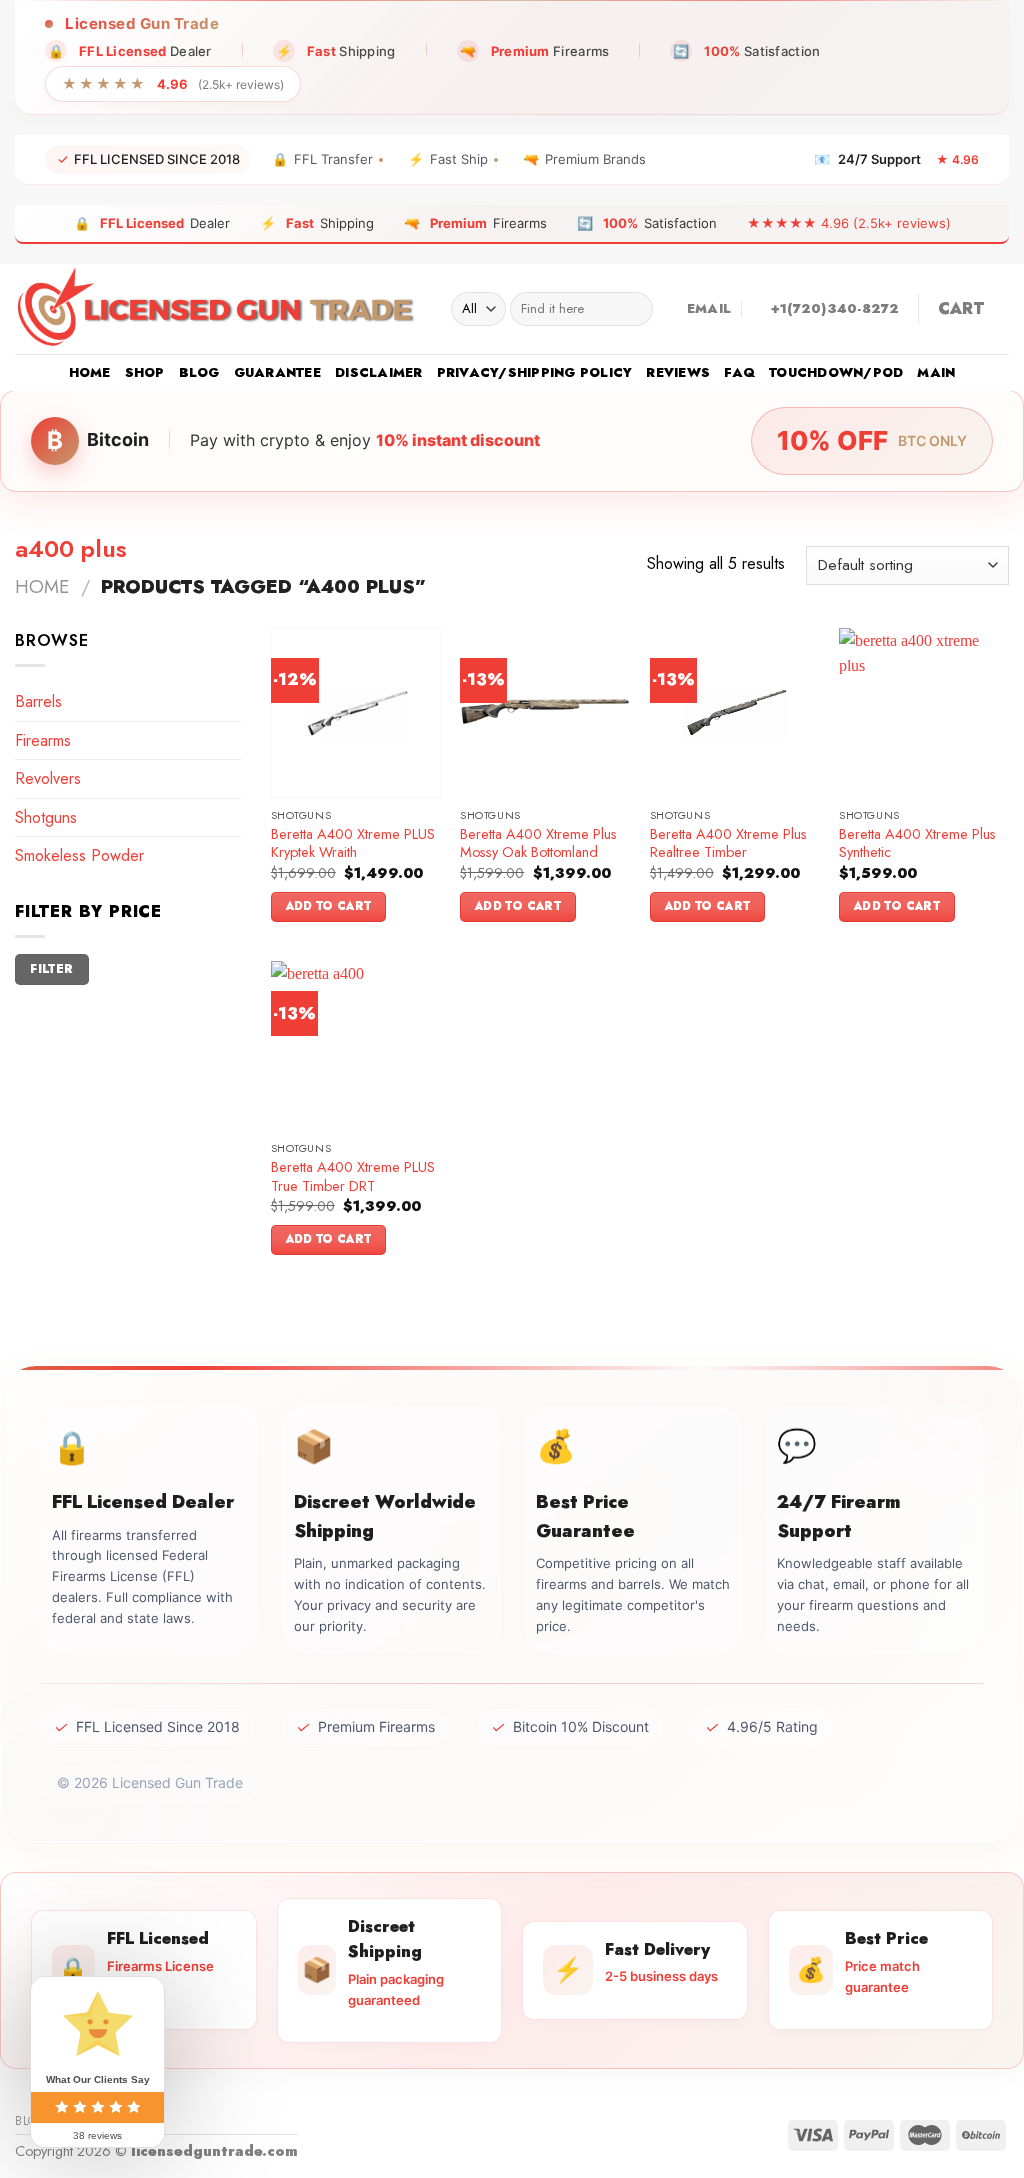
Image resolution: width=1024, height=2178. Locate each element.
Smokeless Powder (79, 855)
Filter (51, 968)
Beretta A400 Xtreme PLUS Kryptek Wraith (353, 843)
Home (90, 372)
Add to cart (329, 906)
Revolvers (48, 778)
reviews (678, 372)
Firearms (43, 740)
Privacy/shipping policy (535, 372)
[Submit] (633, 309)
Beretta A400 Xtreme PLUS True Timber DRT (353, 1176)
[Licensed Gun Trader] (218, 309)
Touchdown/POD (836, 372)
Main (936, 372)
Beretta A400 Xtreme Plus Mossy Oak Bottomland (538, 843)
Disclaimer (379, 372)
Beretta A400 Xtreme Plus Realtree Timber (728, 843)
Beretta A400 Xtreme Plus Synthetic (917, 843)
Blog (199, 372)
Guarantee (277, 372)
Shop (145, 372)
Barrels (38, 701)
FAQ (739, 372)
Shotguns (46, 817)
